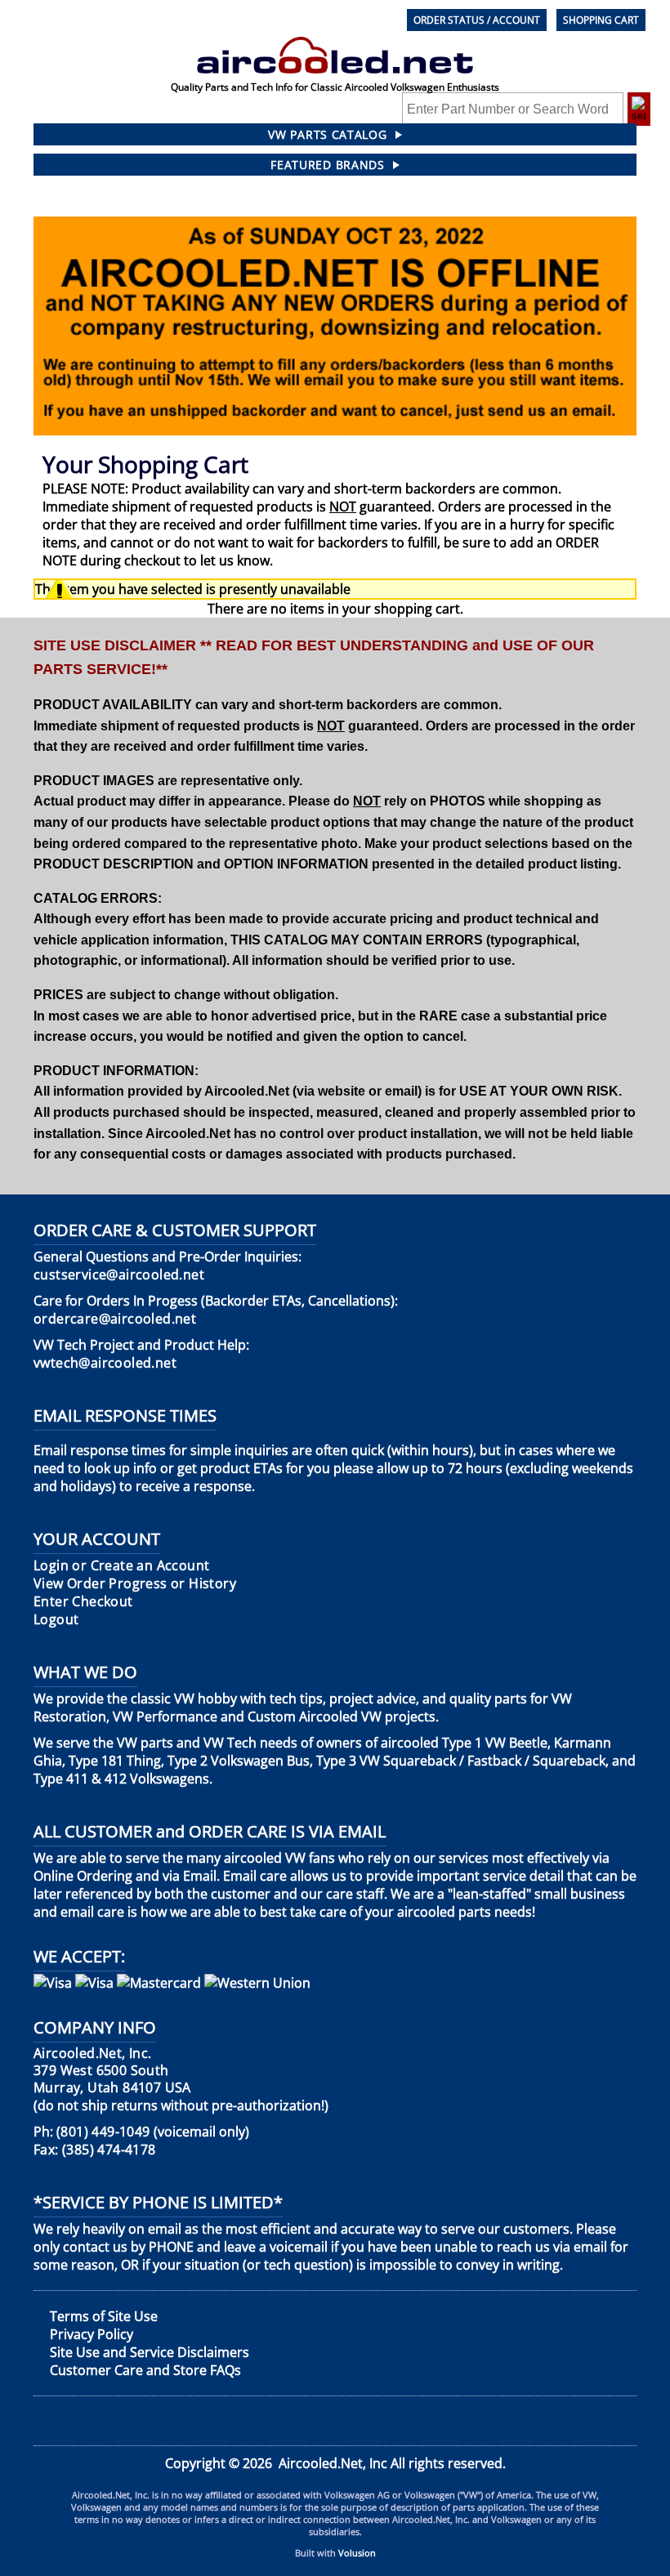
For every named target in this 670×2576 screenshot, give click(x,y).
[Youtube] (331, 2420)
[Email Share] (621, 2420)
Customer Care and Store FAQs (145, 2370)
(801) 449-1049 (103, 2132)
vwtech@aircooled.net (105, 1363)
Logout (56, 1620)
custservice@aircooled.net (119, 1275)
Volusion (357, 2553)
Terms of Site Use (104, 2316)
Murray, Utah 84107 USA (112, 2071)
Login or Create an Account (121, 1566)
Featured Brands (328, 165)
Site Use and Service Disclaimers (150, 2352)
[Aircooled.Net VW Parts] (335, 46)
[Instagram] (476, 2420)
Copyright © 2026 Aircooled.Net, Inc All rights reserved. (335, 2463)
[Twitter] (187, 2421)
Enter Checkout (83, 1602)
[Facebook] (46, 2421)
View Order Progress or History (135, 1584)
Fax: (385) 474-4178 (95, 2150)
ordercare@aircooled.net (115, 1319)
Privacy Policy (92, 2334)
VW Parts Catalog (327, 134)
